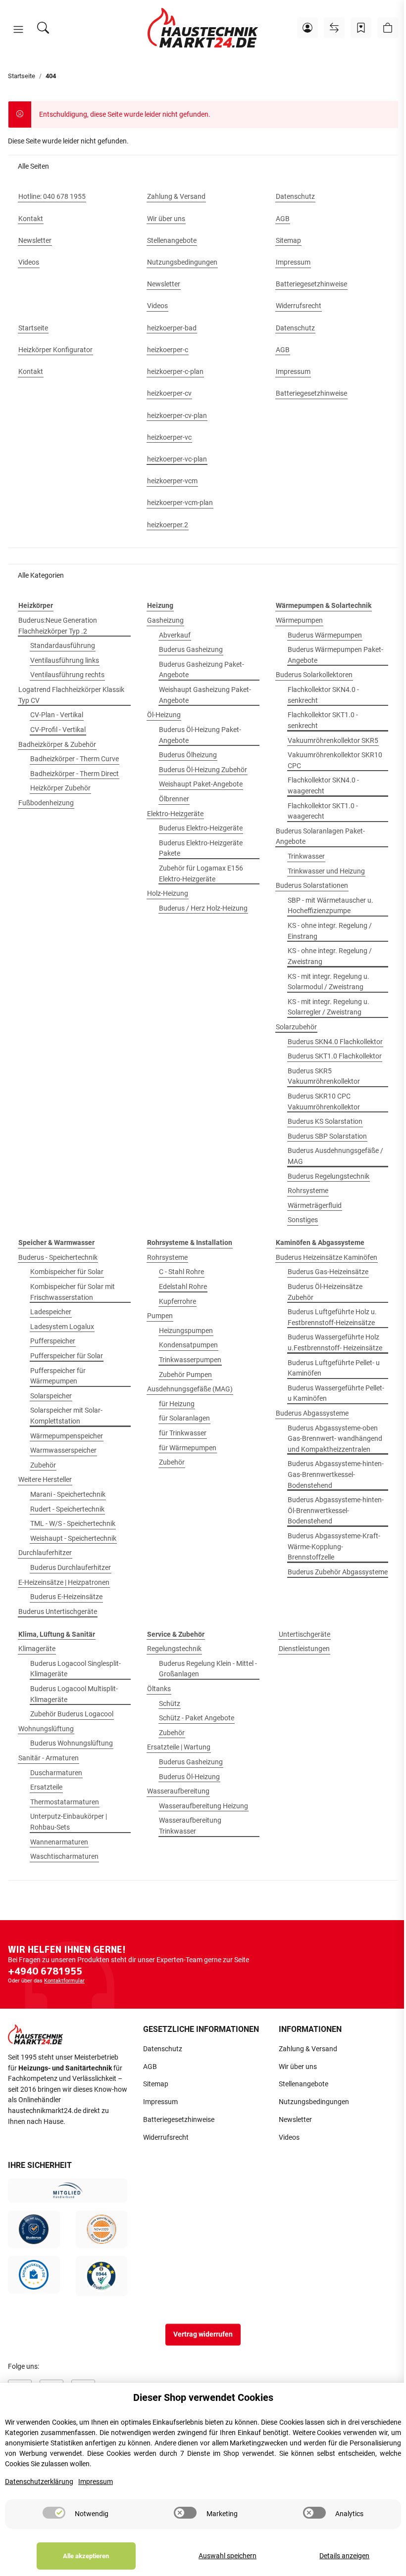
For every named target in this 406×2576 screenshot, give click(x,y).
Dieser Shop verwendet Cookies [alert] (203, 2397)
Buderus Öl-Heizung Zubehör (203, 770)
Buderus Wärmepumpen (325, 635)
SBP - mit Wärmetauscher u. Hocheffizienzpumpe (330, 906)
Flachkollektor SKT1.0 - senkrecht (323, 720)
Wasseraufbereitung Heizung (203, 1806)
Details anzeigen (344, 2556)
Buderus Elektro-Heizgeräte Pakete (201, 849)
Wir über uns (298, 2067)
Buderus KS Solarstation (325, 1122)
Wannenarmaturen (59, 1842)
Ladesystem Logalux (62, 1327)
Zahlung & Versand (308, 2049)
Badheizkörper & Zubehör (57, 745)
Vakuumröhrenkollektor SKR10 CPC (335, 760)
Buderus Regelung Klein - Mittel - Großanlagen (208, 1669)
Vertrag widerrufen (203, 2334)
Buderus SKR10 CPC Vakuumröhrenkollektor (324, 1102)
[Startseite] (203, 28)
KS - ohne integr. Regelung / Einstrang (330, 931)
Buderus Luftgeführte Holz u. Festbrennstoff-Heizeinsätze (332, 1317)
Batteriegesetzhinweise (179, 2120)
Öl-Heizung (164, 715)
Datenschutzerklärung (39, 2482)
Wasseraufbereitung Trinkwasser (190, 1826)
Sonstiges (303, 1220)
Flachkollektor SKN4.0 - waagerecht (323, 786)
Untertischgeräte (304, 1634)
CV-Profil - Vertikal (58, 730)
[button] (18, 30)
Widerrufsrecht (166, 2138)
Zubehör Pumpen (185, 1375)
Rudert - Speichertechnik (67, 1509)
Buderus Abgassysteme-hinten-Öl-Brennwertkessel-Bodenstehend (336, 1511)
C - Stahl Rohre (181, 1272)
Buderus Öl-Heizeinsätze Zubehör (325, 1292)
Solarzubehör (296, 1027)
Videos (289, 2138)
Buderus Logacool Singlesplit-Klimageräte (76, 1669)
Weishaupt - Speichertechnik (73, 1539)
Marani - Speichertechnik (68, 1495)
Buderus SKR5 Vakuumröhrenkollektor (324, 1077)
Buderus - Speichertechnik (58, 1258)
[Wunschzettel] (361, 28)
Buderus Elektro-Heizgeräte (201, 828)
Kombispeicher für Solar (67, 1272)
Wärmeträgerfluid (315, 1206)
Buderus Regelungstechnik (329, 1176)
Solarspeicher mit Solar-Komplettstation (66, 1416)
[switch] (54, 2513)
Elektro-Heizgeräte (175, 814)
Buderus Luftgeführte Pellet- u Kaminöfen (334, 1368)
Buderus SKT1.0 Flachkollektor (335, 1056)
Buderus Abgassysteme (312, 1413)
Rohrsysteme (308, 1191)
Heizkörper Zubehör (60, 788)
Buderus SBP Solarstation (327, 1136)
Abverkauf (175, 635)
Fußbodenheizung (46, 803)
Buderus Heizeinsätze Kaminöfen (327, 1258)
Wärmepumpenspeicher (67, 1436)
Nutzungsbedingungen (314, 2102)
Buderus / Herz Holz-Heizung (203, 908)
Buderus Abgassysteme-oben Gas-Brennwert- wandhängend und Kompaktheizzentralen (335, 1439)
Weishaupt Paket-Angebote (201, 784)
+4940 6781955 (45, 1971)
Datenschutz (163, 2049)
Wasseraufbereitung (178, 1791)
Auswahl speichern (228, 2556)
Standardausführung (63, 646)
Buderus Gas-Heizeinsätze (328, 1272)
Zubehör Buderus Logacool (72, 1714)
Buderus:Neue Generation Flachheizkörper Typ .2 (58, 626)
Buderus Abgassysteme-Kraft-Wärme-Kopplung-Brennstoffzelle (334, 1547)
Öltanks (159, 1689)
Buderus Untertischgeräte (58, 1612)
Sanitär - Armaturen (49, 1758)
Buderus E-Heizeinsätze (66, 1597)
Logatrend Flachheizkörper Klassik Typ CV (71, 695)
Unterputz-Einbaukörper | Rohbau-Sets (69, 1822)
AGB (150, 2067)
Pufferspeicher (53, 1341)
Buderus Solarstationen (312, 886)
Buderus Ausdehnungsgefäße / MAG (335, 1156)
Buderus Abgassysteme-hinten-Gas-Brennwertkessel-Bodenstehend (336, 1474)
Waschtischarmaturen (64, 1857)
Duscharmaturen (56, 1773)
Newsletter (295, 2120)
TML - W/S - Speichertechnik (73, 1524)
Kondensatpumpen (188, 1345)
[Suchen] (43, 28)
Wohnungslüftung (46, 1729)
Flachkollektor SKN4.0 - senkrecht (323, 695)
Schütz (170, 1704)
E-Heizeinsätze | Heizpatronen (64, 1583)
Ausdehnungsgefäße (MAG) (190, 1389)
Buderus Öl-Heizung (189, 1777)
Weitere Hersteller (45, 1480)
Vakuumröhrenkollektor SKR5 (333, 741)
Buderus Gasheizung (191, 650)
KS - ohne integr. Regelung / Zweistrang (330, 956)
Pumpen (160, 1316)
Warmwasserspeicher (63, 1450)
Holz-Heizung (168, 894)
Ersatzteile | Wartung (179, 1747)
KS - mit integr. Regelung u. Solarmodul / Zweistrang (329, 982)
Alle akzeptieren (86, 2556)
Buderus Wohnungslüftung (72, 1743)
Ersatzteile (46, 1787)
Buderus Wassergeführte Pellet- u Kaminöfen (336, 1394)
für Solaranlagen (184, 1418)
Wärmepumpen (299, 621)
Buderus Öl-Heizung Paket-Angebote (200, 735)
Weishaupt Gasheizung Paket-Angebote (205, 695)
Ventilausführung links (65, 661)
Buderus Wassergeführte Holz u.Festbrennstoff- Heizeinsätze (335, 1343)
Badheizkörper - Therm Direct (75, 774)
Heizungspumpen (186, 1331)
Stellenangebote (304, 2084)
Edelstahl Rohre (183, 1287)
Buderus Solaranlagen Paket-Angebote (320, 837)
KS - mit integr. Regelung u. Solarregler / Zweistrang (329, 1007)
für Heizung (177, 1404)
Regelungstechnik (174, 1649)
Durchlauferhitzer (45, 1553)
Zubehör (43, 1465)
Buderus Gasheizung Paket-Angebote (202, 670)
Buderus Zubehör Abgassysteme (338, 1572)
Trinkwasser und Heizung (326, 871)
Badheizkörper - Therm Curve (75, 759)
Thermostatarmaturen (65, 1802)
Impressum (160, 2102)
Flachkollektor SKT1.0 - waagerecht (323, 811)
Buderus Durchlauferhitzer (71, 1568)
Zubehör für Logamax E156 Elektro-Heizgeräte (201, 874)
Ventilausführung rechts (67, 675)
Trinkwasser (306, 856)
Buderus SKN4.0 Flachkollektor (335, 1042)
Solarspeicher (51, 1396)
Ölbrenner (174, 799)
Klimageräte (37, 1649)
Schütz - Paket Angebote (197, 1718)
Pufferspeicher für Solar (67, 1356)
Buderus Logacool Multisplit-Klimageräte (74, 1694)
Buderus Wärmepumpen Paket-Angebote (335, 655)
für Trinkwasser (183, 1433)
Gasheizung (165, 621)
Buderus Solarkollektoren (314, 675)
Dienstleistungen (304, 1649)
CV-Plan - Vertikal (57, 715)
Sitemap (156, 2084)
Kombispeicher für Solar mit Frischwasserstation (73, 1292)
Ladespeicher (51, 1312)
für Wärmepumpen (188, 1448)
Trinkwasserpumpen (190, 1360)
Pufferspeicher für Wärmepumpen (58, 1376)
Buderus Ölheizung (188, 755)
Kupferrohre (178, 1302)
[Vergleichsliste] (334, 28)
